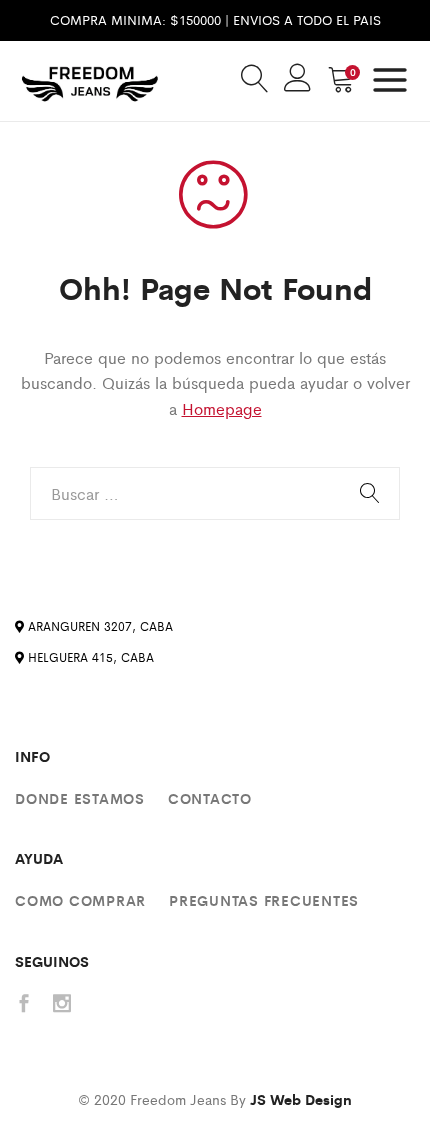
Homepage (222, 408)
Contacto (210, 798)
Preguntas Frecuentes (264, 900)
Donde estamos (80, 798)
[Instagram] (62, 1004)
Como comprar (80, 900)
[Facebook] (24, 1004)
